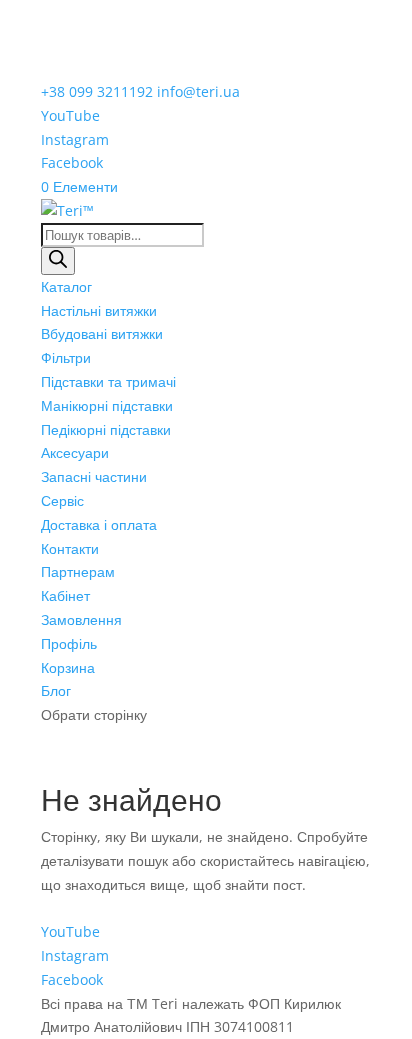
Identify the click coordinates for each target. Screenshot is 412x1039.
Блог (56, 690)
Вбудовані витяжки (102, 333)
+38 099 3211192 (97, 91)
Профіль (69, 643)
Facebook (72, 162)
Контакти (70, 548)
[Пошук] (58, 261)
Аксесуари (75, 452)
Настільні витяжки (99, 310)
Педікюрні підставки (106, 429)
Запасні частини (94, 476)
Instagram (75, 139)
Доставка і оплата (99, 524)
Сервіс (62, 500)
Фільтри (66, 357)
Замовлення (81, 619)
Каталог (66, 286)
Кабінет (65, 595)
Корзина (68, 667)
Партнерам (78, 571)
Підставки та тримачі (108, 381)
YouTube (70, 115)
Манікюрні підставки (107, 405)
